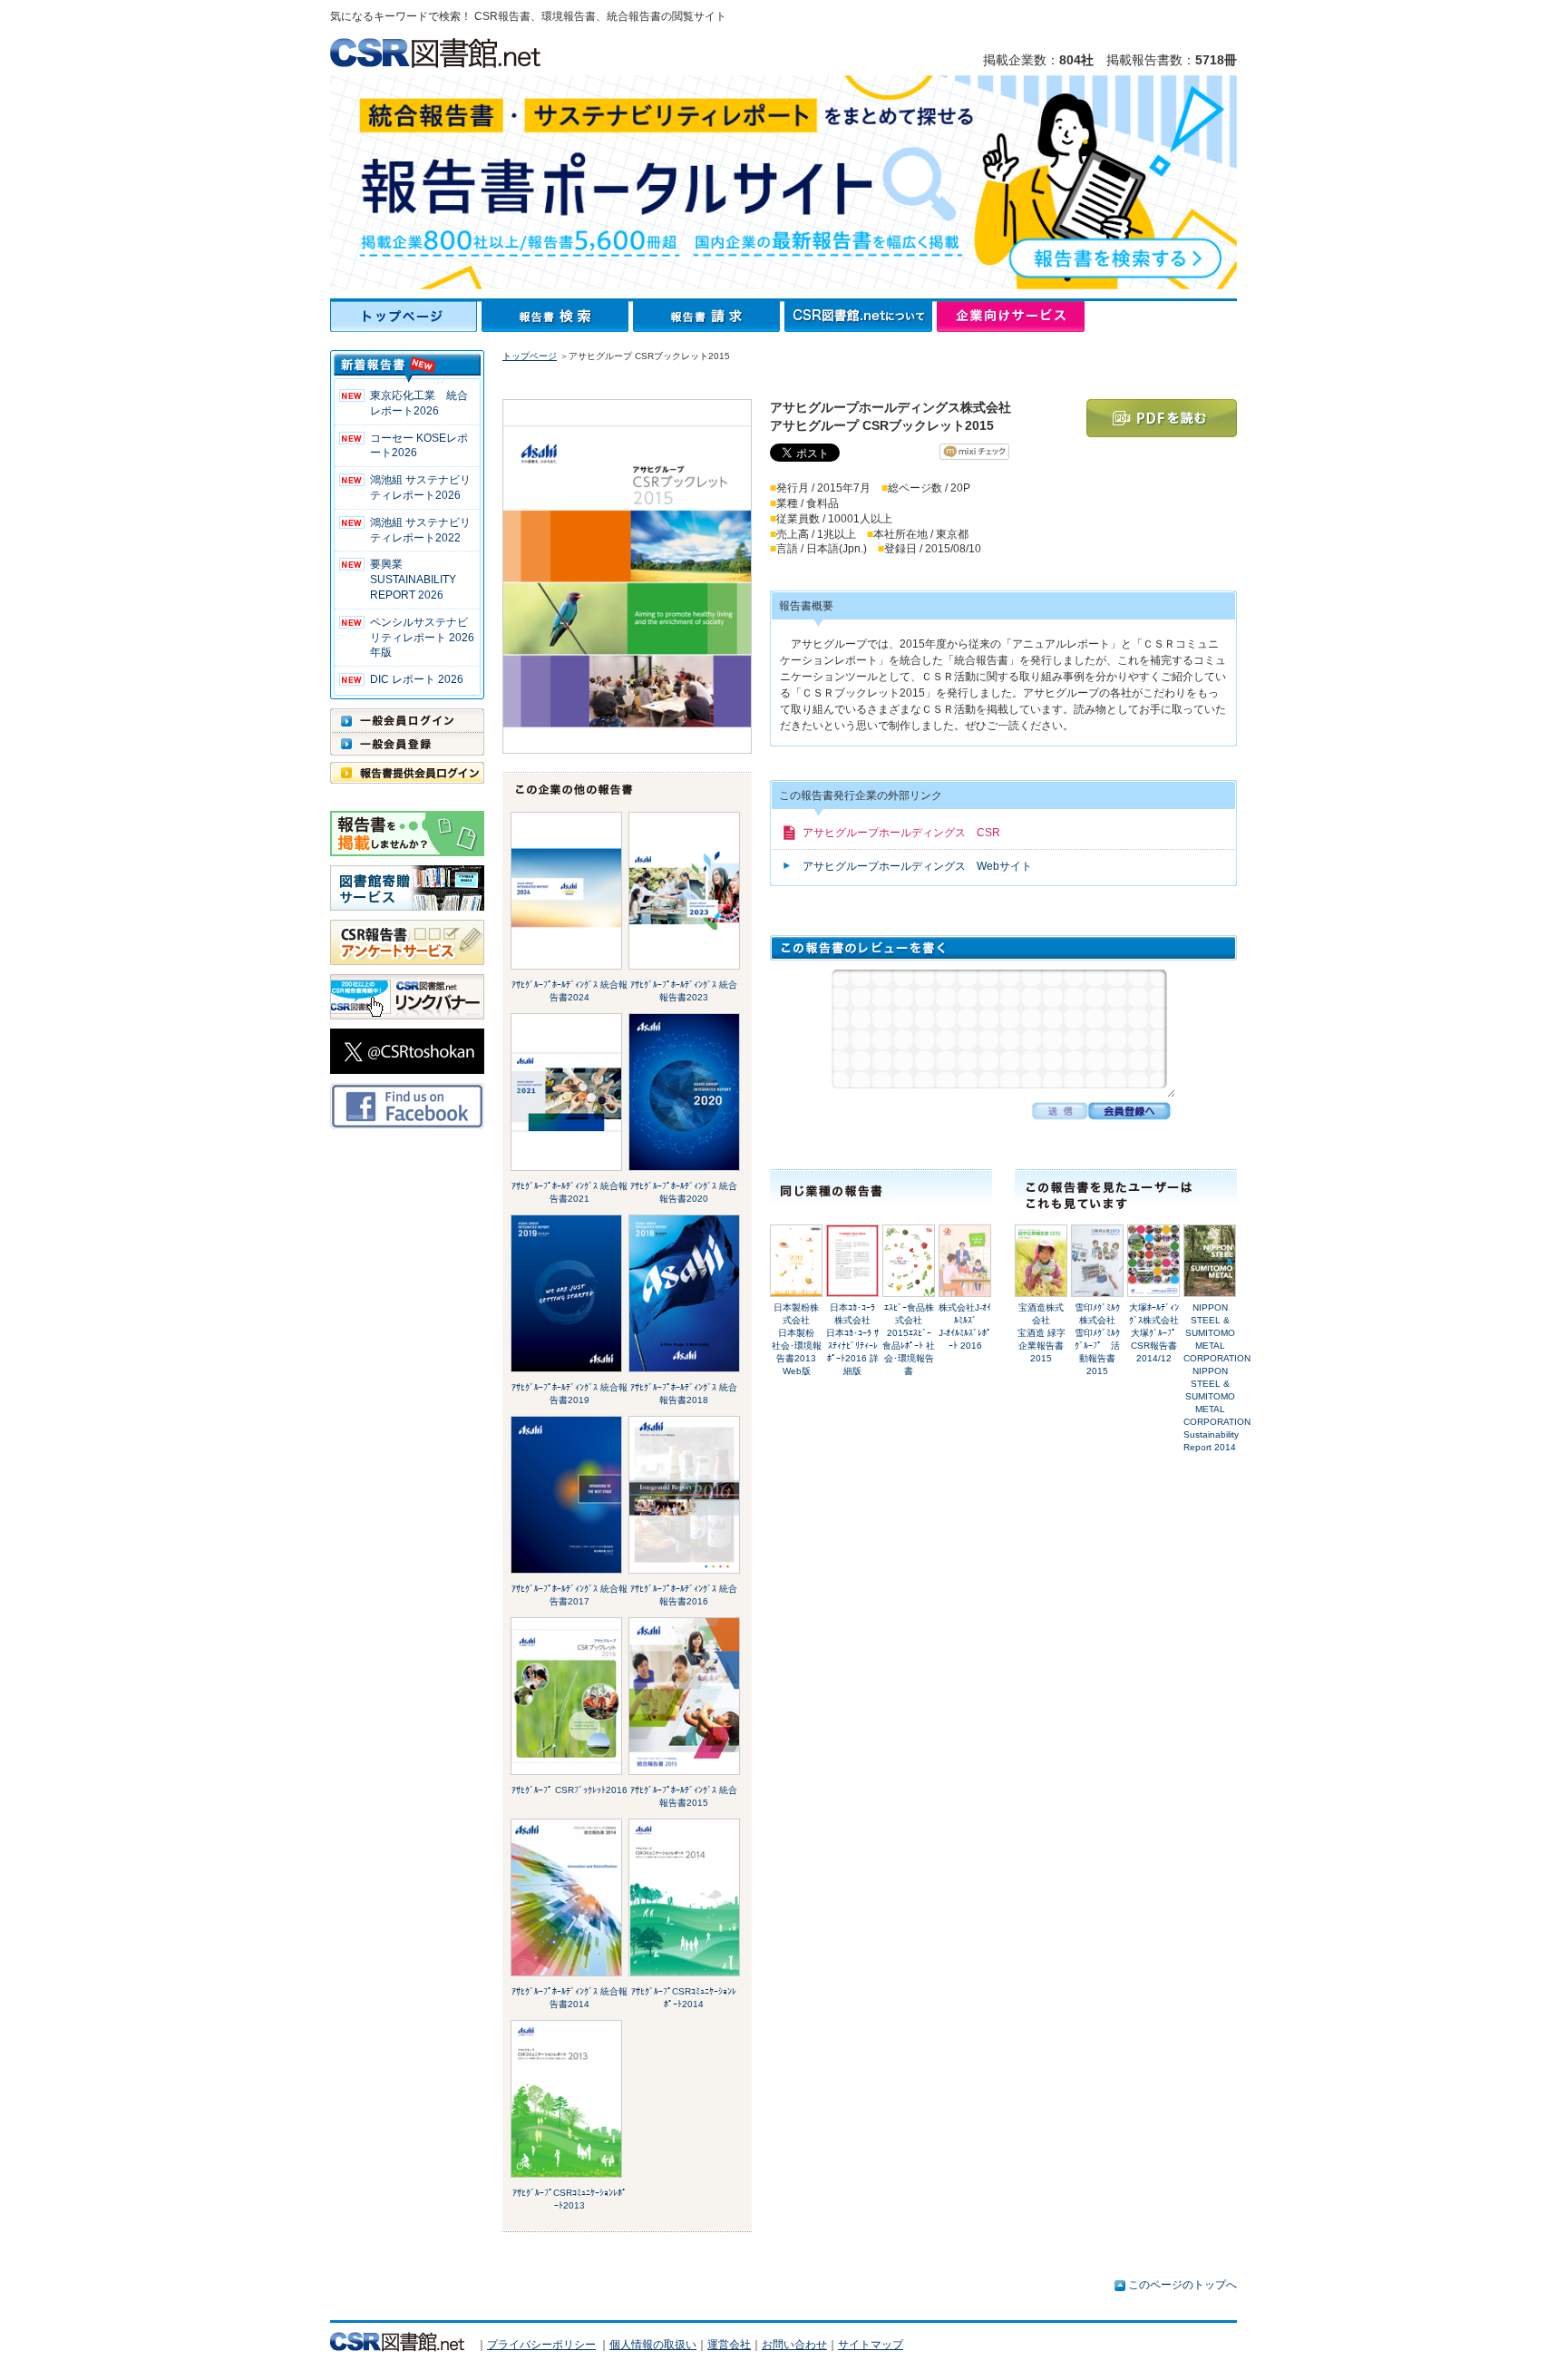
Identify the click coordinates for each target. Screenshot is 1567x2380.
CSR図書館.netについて (861, 317)
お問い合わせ (794, 2345)
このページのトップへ (1183, 2285)
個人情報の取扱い (653, 2345)
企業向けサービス (1011, 317)
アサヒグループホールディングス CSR (901, 833)
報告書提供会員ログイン (407, 773)
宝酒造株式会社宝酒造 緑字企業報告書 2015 (1041, 1333)
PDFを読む (1162, 418)
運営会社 (729, 2345)
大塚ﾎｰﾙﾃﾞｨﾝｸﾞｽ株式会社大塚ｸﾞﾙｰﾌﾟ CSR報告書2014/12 (1158, 1333)
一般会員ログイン (407, 720)
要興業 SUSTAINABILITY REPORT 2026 (413, 580)
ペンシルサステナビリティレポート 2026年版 (422, 638)
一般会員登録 (407, 744)
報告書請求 (709, 317)
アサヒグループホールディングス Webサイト (917, 866)
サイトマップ (871, 2345)
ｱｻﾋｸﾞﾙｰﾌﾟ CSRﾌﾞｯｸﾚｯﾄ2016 (569, 1790)
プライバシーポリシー (541, 2345)
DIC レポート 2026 (417, 679)
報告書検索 (557, 317)
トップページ (406, 317)
